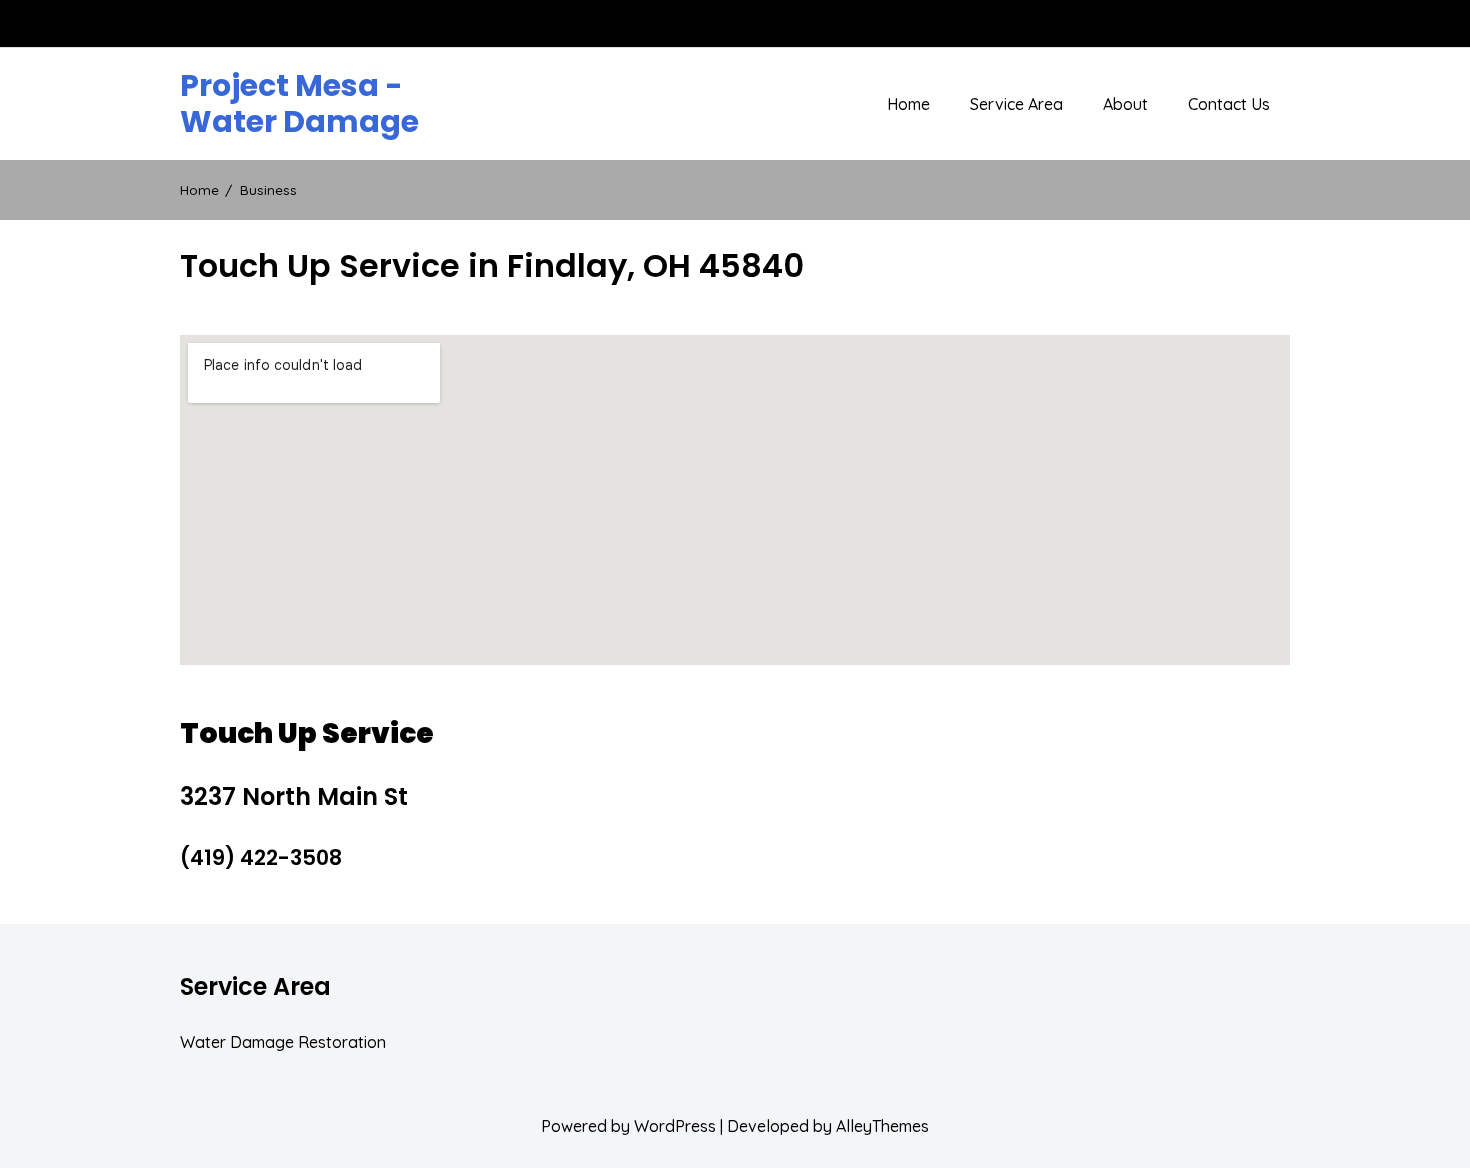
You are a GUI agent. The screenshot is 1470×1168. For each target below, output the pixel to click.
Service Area (1016, 104)
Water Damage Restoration (283, 1042)
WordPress (675, 1126)
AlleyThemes (882, 1126)
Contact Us (1229, 104)
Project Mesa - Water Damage (299, 104)
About (1125, 104)
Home (908, 104)
